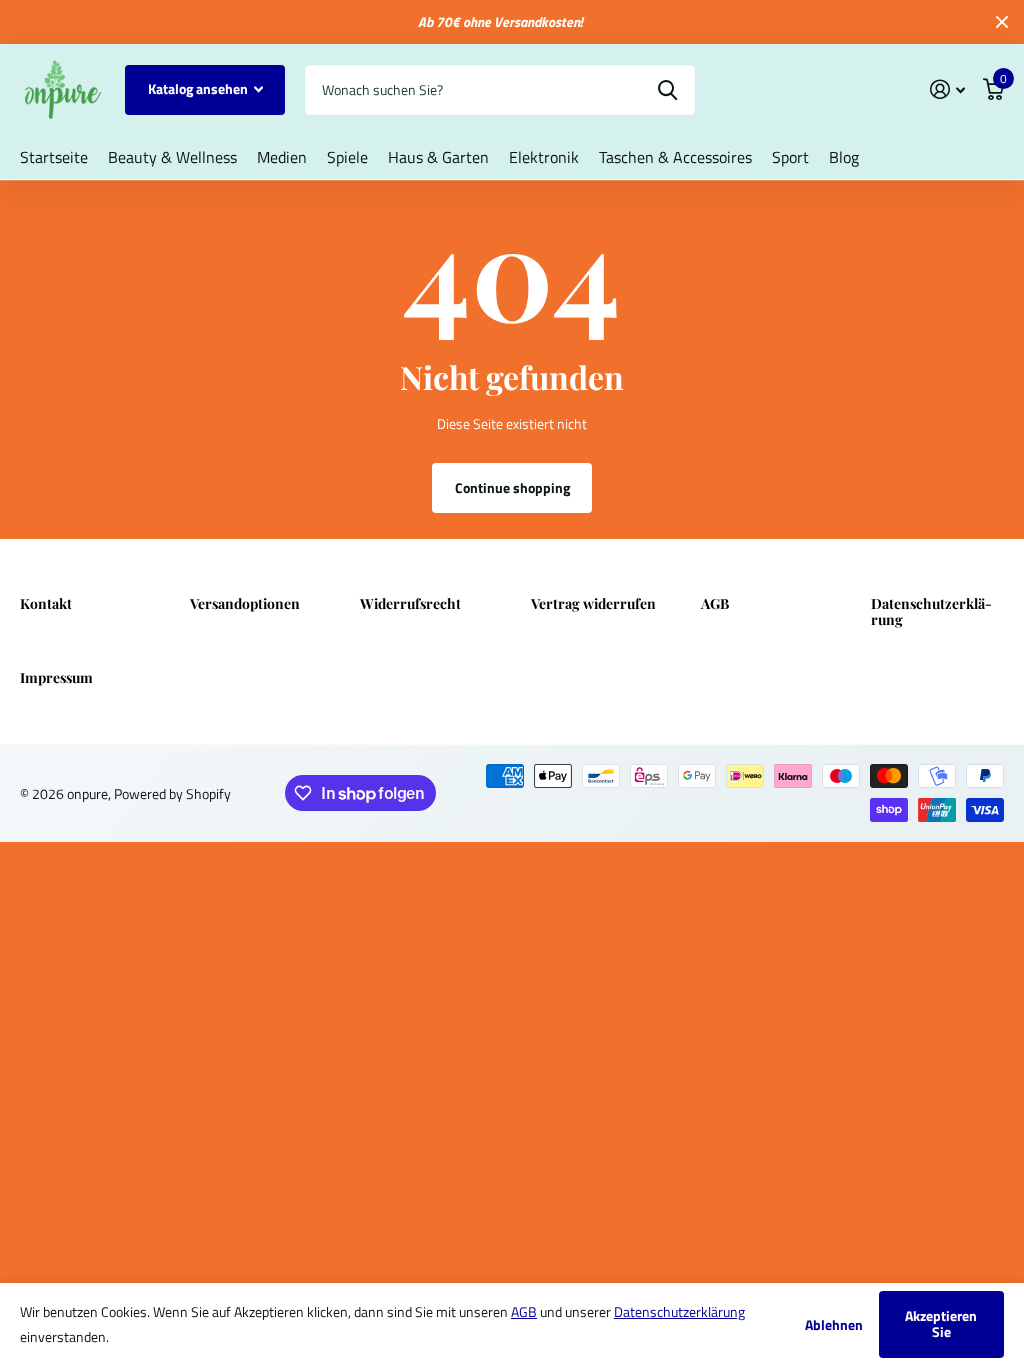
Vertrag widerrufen (593, 603)
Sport (790, 157)
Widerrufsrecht (410, 603)
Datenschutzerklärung (931, 611)
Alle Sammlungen (172, 157)
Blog (844, 157)
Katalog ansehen (199, 88)
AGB (715, 603)
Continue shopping (512, 487)
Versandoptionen (245, 603)
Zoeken (667, 90)
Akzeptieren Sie (941, 1324)
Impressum (56, 677)
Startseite (54, 157)
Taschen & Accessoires (675, 157)
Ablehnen (834, 1324)
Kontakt (46, 603)
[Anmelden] (947, 89)
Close (1002, 22)
